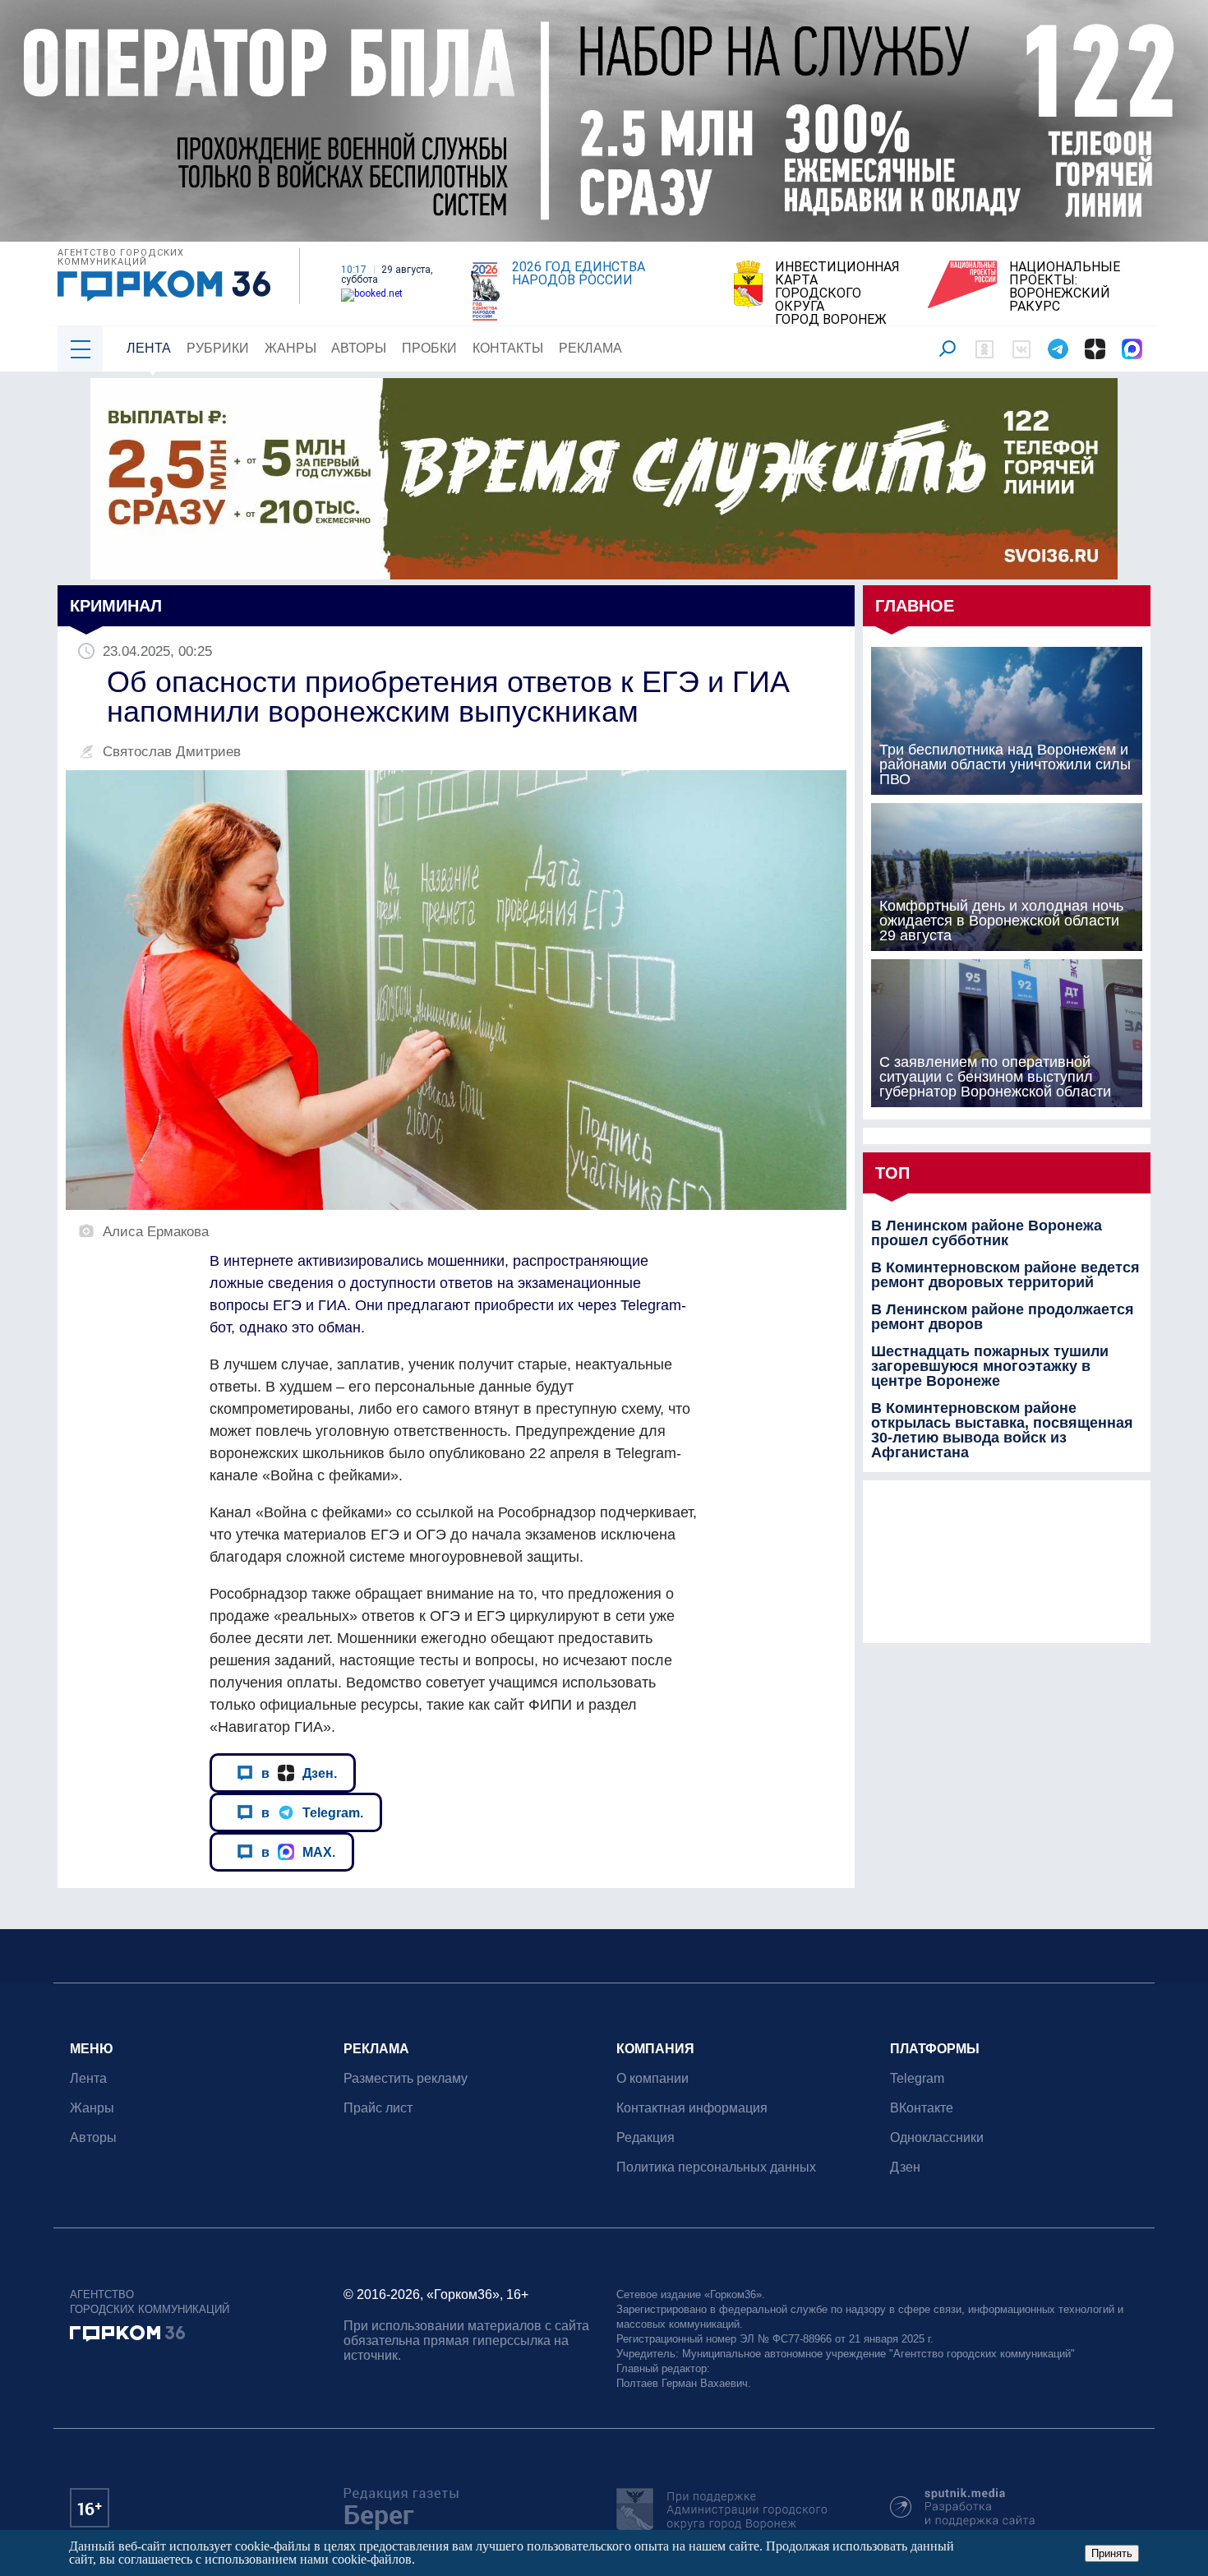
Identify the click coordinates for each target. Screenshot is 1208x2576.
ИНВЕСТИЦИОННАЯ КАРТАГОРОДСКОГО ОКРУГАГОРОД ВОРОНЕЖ (837, 293)
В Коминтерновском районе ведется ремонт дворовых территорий (1005, 1275)
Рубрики (218, 348)
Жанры (290, 348)
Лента (149, 348)
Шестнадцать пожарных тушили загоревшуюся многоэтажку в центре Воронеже (990, 1366)
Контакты (508, 348)
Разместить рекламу (406, 2078)
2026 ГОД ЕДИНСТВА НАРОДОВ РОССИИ (579, 274)
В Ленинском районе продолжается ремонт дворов (1003, 1317)
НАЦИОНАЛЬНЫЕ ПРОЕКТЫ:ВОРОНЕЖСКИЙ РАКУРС (1065, 287)
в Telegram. (312, 1812)
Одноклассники (937, 2137)
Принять (1112, 2553)
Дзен (905, 2167)
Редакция (645, 2137)
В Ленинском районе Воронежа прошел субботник (987, 1233)
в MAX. (298, 1852)
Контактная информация (692, 2108)
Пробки (429, 348)
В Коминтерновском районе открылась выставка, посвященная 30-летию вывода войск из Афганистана (1002, 1430)
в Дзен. (299, 1773)
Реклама (590, 348)
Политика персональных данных (716, 2167)
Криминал (116, 606)
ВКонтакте (922, 2108)
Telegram (917, 2078)
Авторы (359, 348)
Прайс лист (378, 2108)
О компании (652, 2078)
